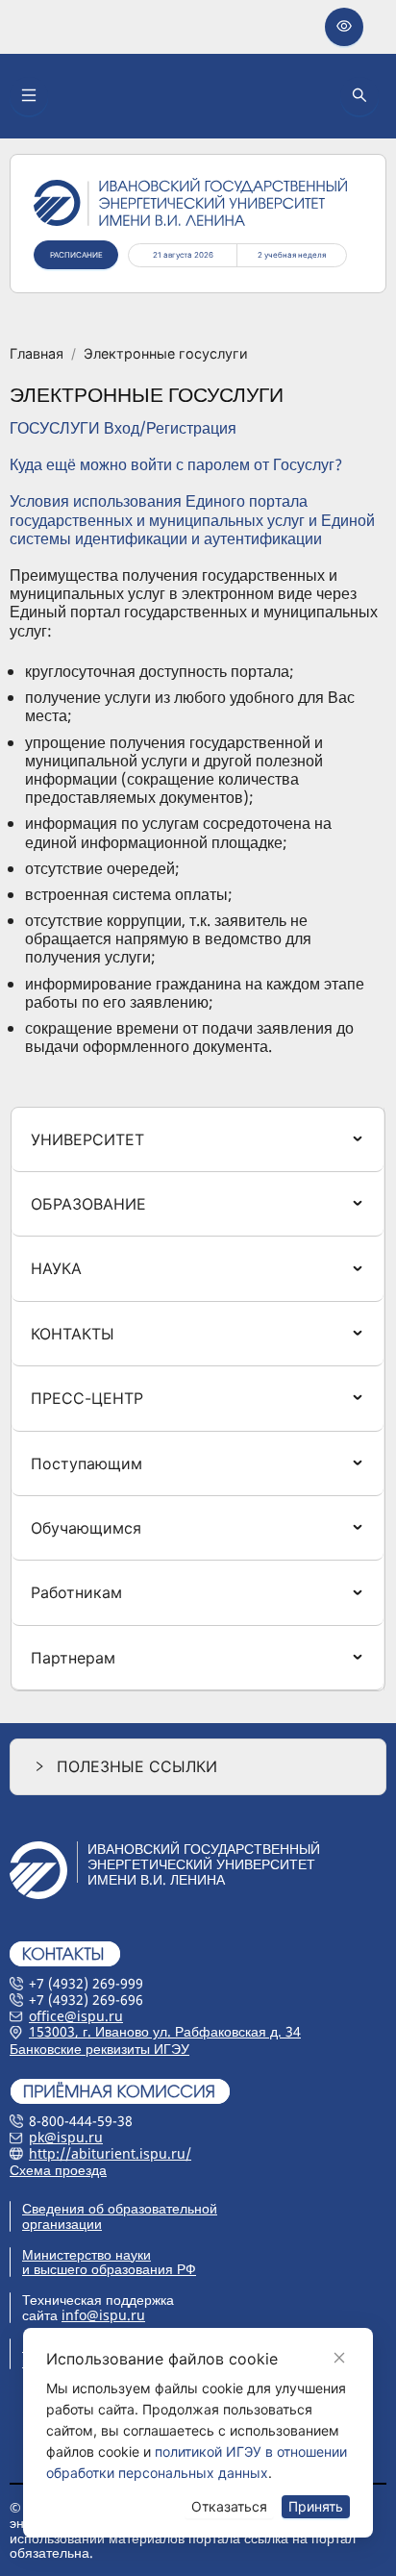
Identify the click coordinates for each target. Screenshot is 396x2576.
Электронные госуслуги (166, 354)
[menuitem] (198, 1139)
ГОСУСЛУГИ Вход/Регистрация (123, 428)
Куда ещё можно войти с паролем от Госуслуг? (176, 464)
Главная (37, 354)
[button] (198, 1767)
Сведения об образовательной (120, 2208)
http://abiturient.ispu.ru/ (110, 2153)
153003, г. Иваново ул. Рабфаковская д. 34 (165, 2031)
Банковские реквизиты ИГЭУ (99, 2049)
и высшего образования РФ (109, 2269)
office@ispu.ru (76, 2016)
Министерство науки (87, 2254)
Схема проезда (58, 2170)
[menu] (198, 1400)
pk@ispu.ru (66, 2137)
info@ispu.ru (103, 2315)
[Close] (339, 2358)
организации (62, 2224)
